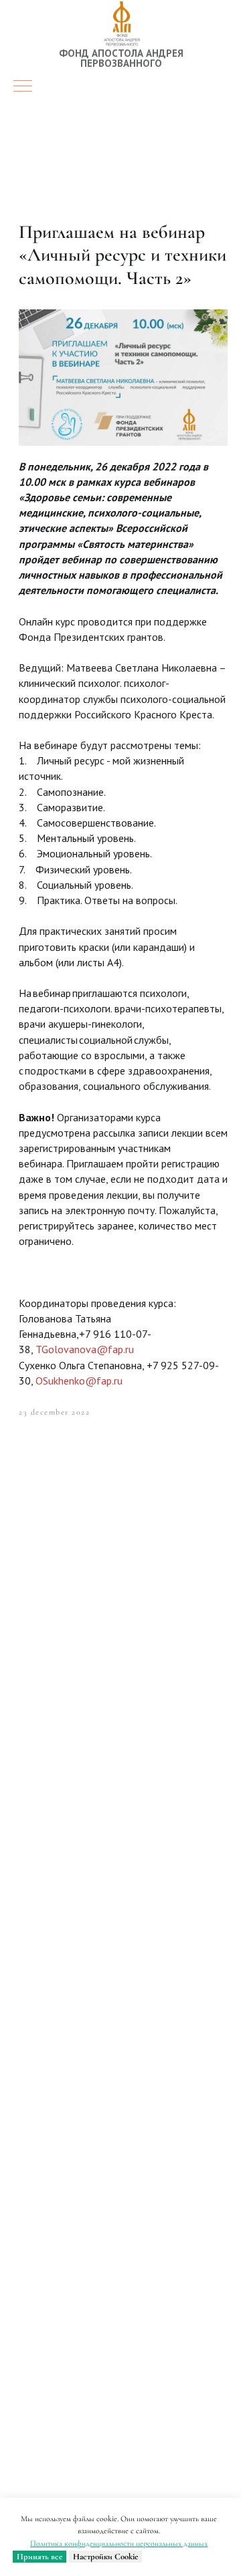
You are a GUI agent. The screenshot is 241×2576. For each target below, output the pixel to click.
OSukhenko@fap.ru (79, 1381)
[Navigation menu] (23, 87)
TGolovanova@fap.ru (85, 1349)
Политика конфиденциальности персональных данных (119, 2543)
